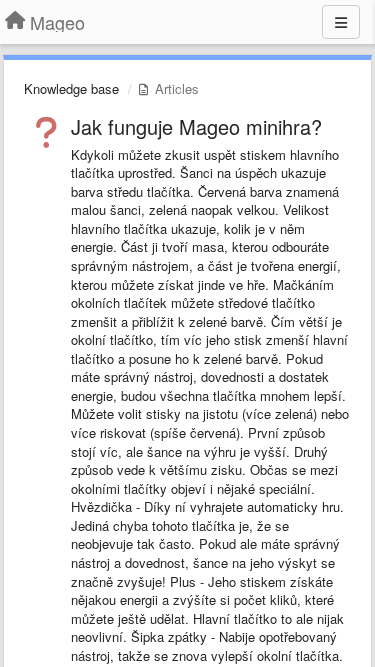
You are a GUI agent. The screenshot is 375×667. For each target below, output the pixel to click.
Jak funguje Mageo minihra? (196, 126)
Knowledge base (71, 88)
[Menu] (341, 22)
